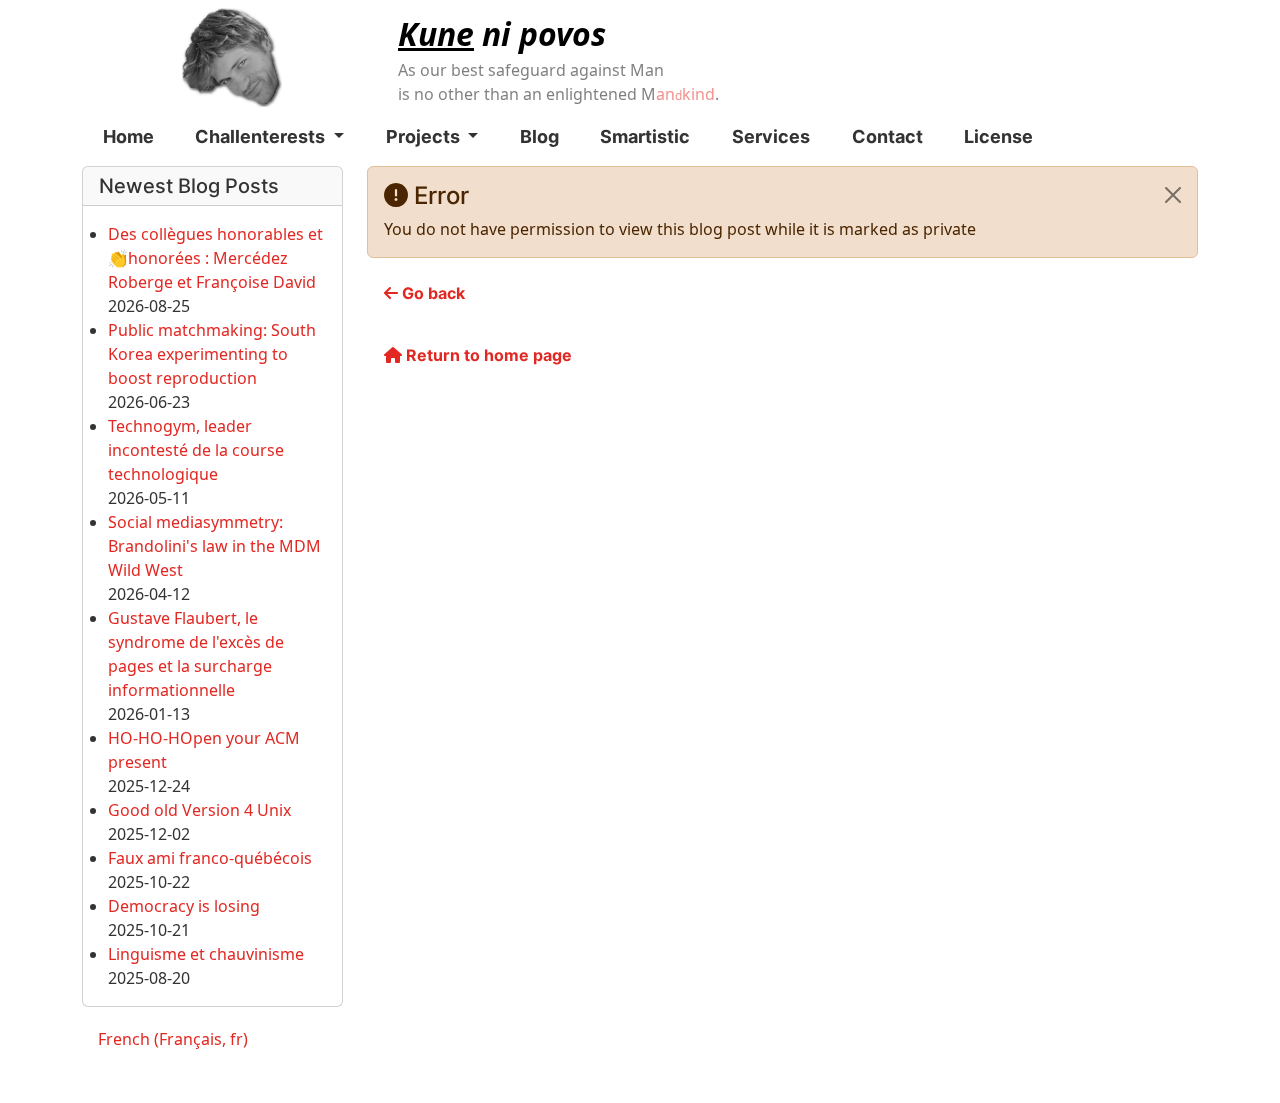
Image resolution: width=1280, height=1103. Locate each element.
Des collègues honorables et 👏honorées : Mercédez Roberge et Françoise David (215, 258)
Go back (431, 293)
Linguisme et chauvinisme (206, 954)
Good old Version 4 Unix (199, 810)
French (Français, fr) (173, 1039)
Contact (887, 136)
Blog (539, 136)
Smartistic (645, 136)
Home (128, 136)
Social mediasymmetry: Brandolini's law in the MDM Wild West (214, 546)
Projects (425, 136)
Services (771, 136)
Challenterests (262, 136)
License (998, 136)
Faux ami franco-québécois (210, 858)
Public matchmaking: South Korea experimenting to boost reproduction (212, 354)
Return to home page (487, 355)
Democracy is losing (184, 906)
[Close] (1173, 195)
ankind (685, 94)
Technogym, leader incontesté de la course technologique (196, 450)
